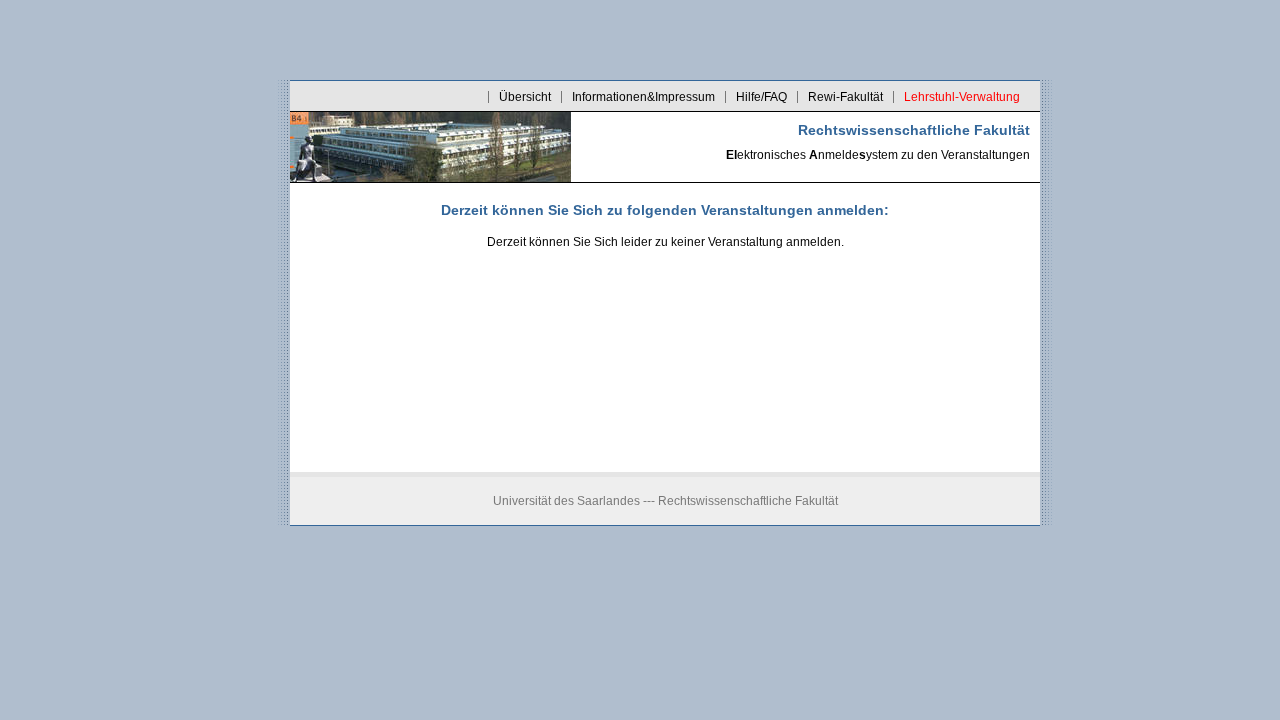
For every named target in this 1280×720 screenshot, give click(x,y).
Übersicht (525, 97)
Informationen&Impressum (643, 97)
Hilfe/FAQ (761, 97)
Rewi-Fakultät (845, 97)
